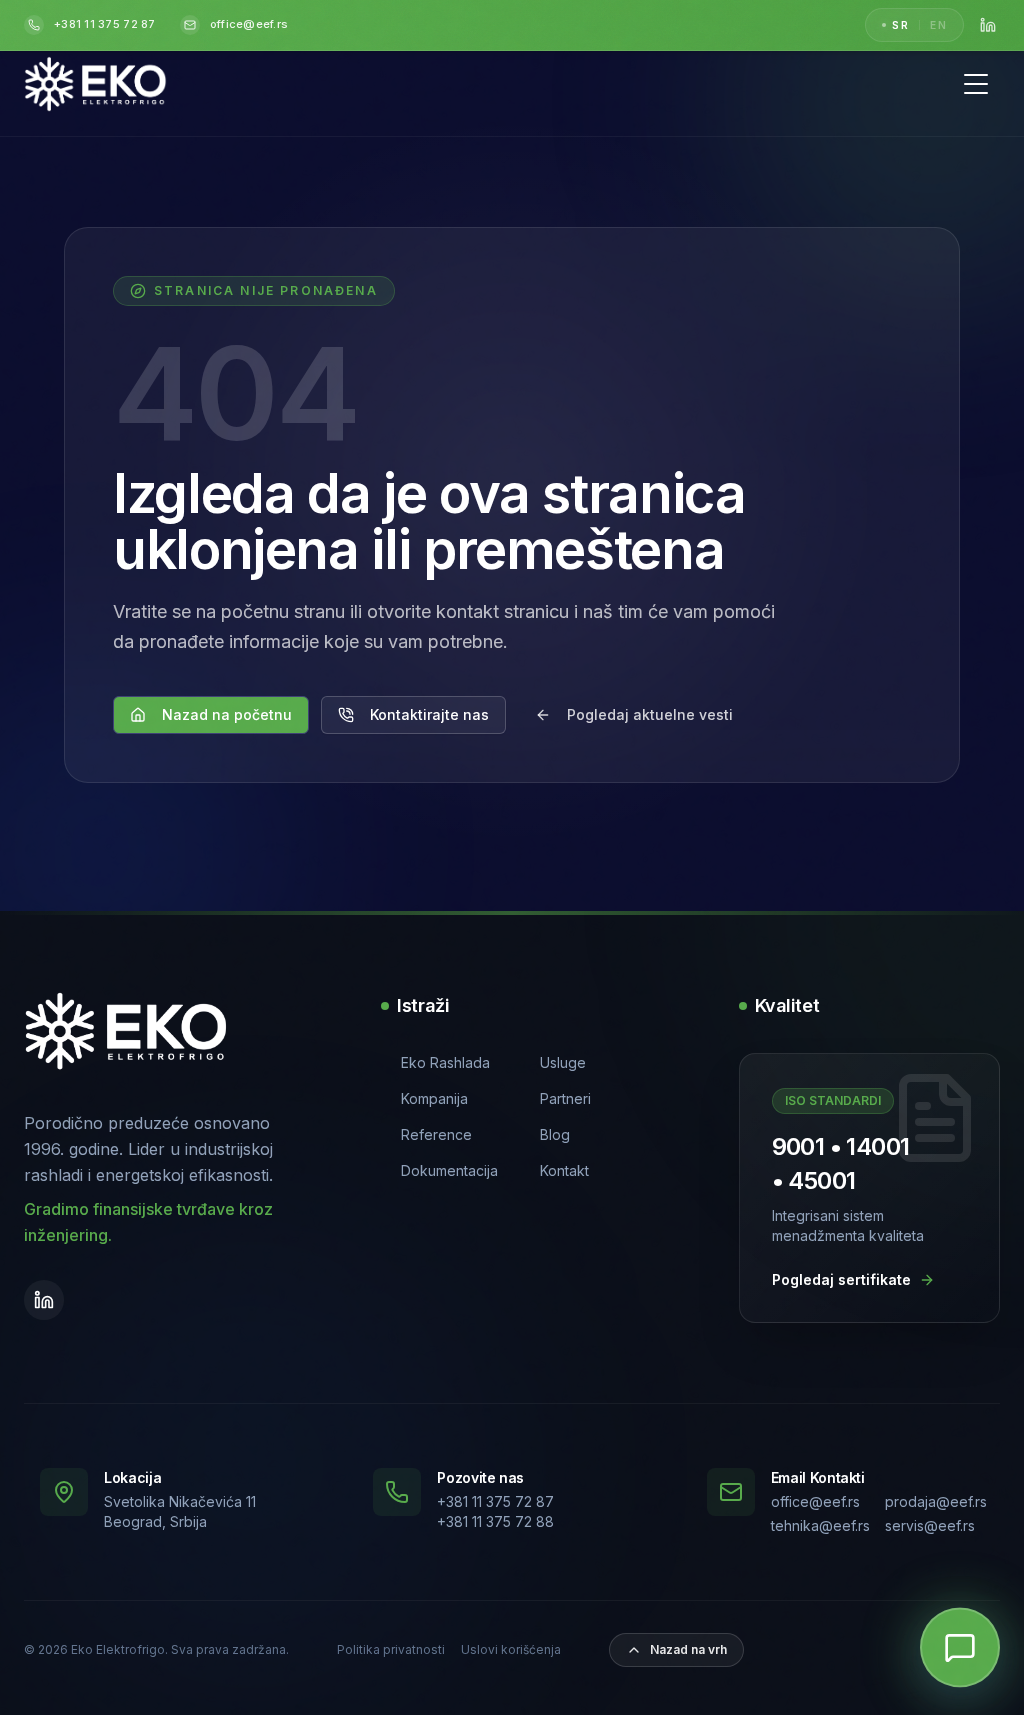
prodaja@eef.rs (934, 1501)
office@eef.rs (815, 1501)
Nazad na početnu (227, 714)
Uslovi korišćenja (511, 1649)
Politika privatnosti (391, 1649)
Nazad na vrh (688, 1649)
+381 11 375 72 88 (495, 1521)
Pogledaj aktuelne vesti (650, 714)
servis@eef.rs (930, 1525)
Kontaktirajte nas (429, 714)
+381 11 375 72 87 (495, 1501)
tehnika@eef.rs (820, 1525)
